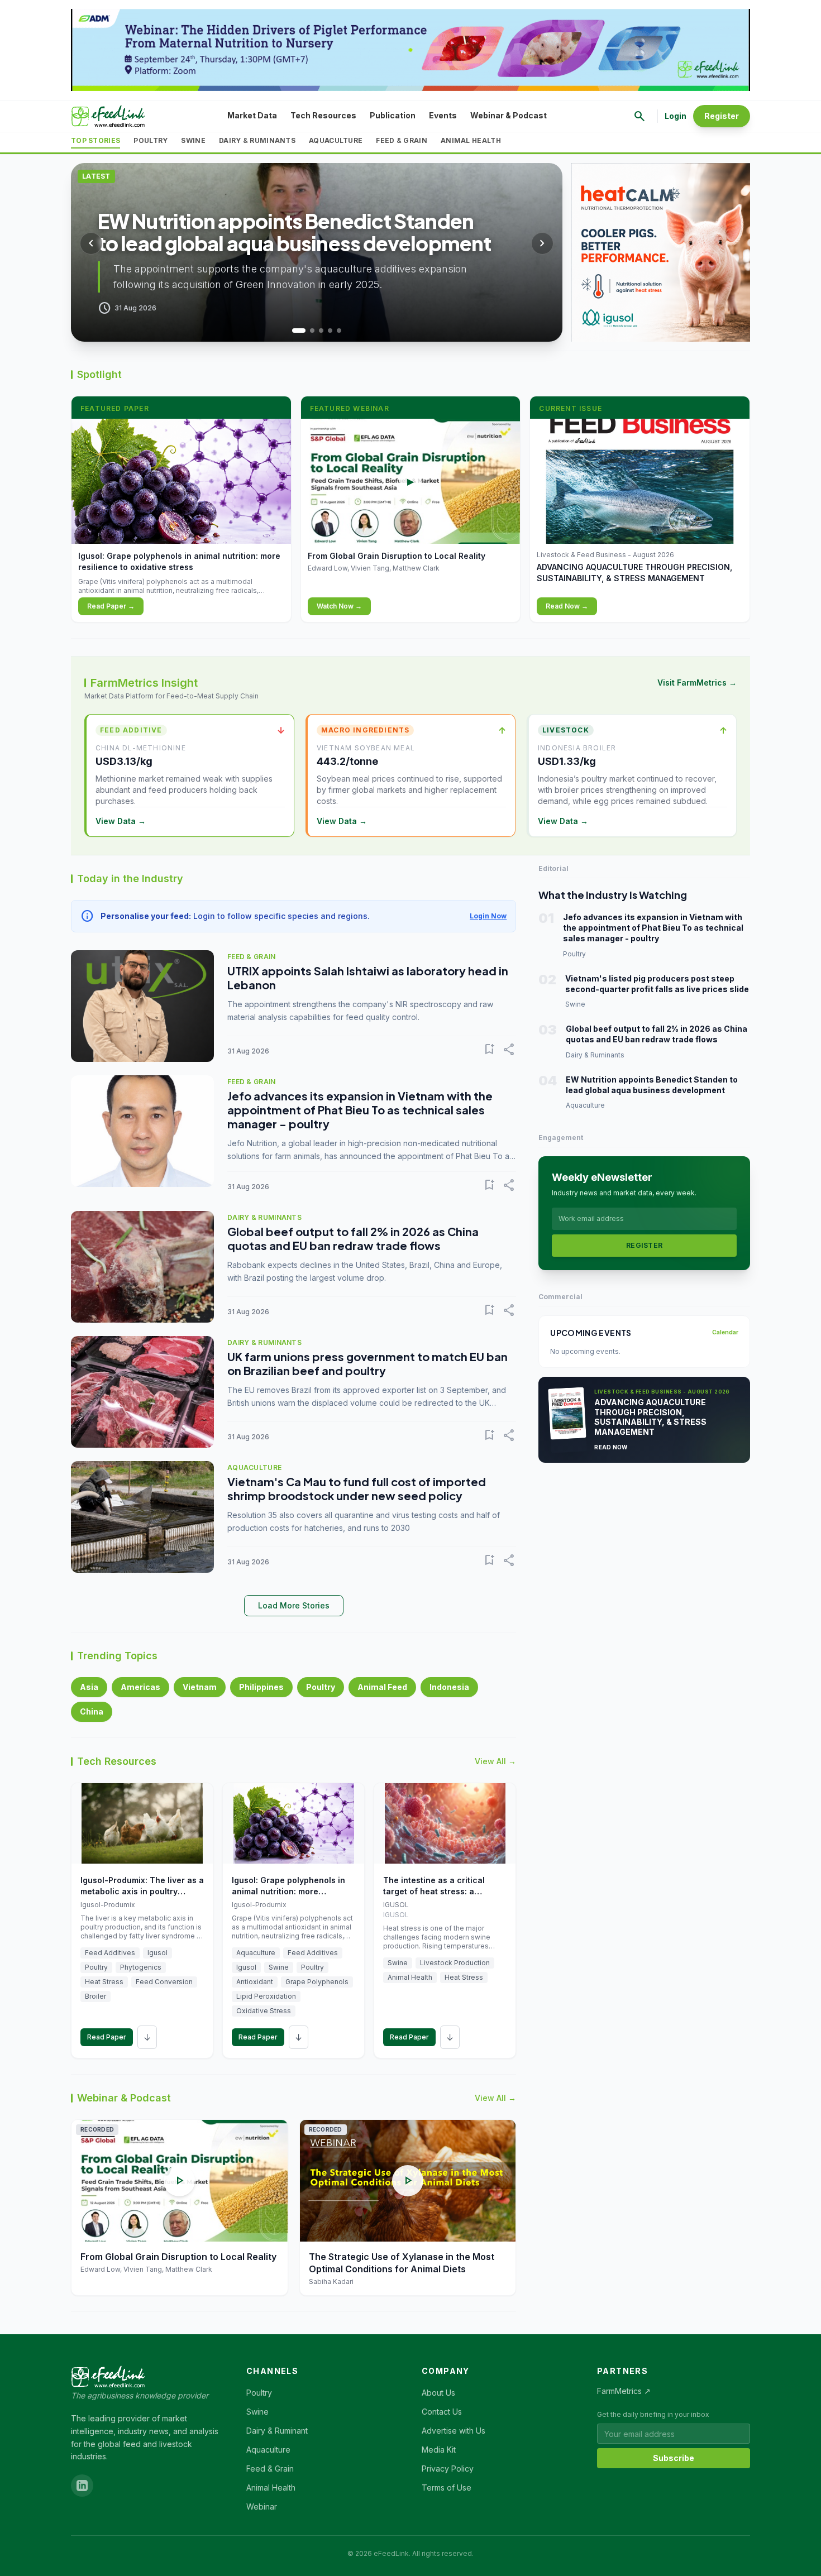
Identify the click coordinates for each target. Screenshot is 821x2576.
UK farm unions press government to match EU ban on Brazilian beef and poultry (367, 1363)
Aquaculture (336, 140)
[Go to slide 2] (308, 331)
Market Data (252, 115)
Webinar (262, 2506)
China (92, 1711)
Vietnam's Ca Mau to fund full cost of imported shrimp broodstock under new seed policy (357, 1488)
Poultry (151, 140)
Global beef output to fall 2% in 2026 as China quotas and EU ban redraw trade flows (353, 1238)
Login (676, 116)
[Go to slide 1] (294, 331)
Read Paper (107, 2037)
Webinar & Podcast (509, 115)
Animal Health (471, 140)
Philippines (261, 1687)
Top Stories (96, 140)
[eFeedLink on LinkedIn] (82, 2486)
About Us (438, 2393)
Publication (393, 115)
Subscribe (674, 2458)
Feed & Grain (402, 140)
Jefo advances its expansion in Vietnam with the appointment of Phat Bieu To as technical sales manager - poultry (360, 1110)
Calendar (725, 1332)
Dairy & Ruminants (257, 140)
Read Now (611, 1447)
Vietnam (200, 1687)
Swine (193, 140)
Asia (89, 1687)
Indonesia (449, 1687)
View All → (495, 1761)
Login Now (488, 916)
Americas (140, 1687)
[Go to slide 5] (339, 331)
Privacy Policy (448, 2469)
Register (722, 116)
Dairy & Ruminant (277, 2431)
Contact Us (442, 2412)
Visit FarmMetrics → (697, 683)
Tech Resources (323, 115)
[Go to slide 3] (321, 331)
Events (443, 115)
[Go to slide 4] (330, 331)
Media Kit (439, 2450)
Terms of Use (447, 2488)
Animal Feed (382, 1687)
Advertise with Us (454, 2431)
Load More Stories (294, 1605)
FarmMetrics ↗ (624, 2391)
